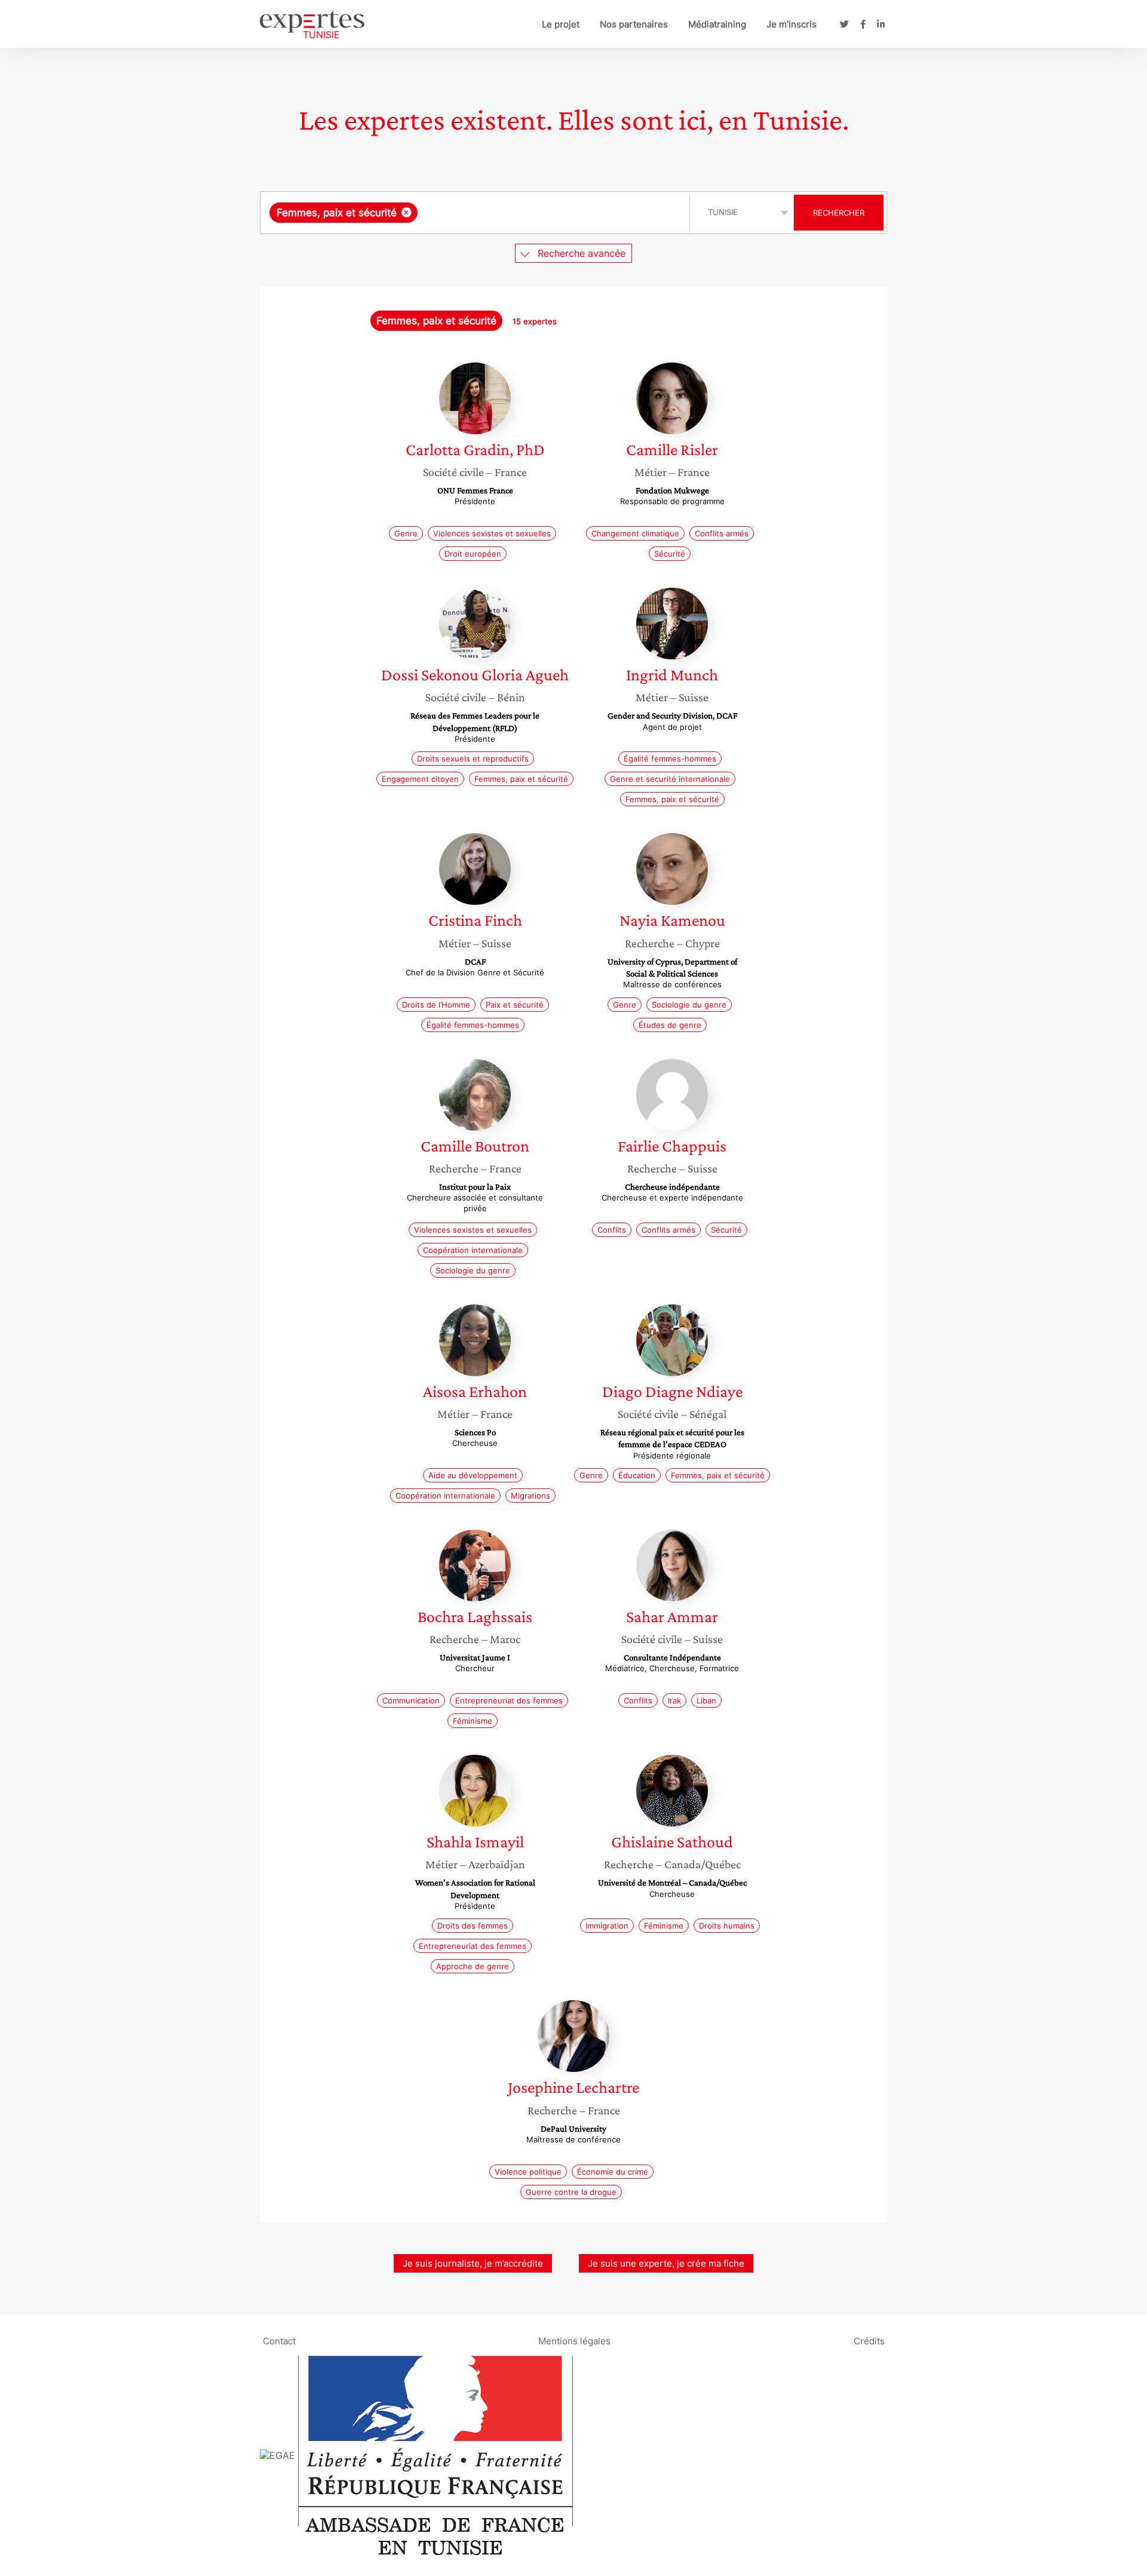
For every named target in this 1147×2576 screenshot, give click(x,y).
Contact (279, 2341)
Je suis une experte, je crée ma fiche (666, 2263)
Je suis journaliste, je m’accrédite (473, 2263)
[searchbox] (540, 213)
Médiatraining (717, 24)
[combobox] (476, 213)
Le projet (561, 24)
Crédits (869, 2341)
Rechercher (839, 213)
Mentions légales (574, 2341)
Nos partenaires (634, 24)
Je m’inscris (792, 24)
